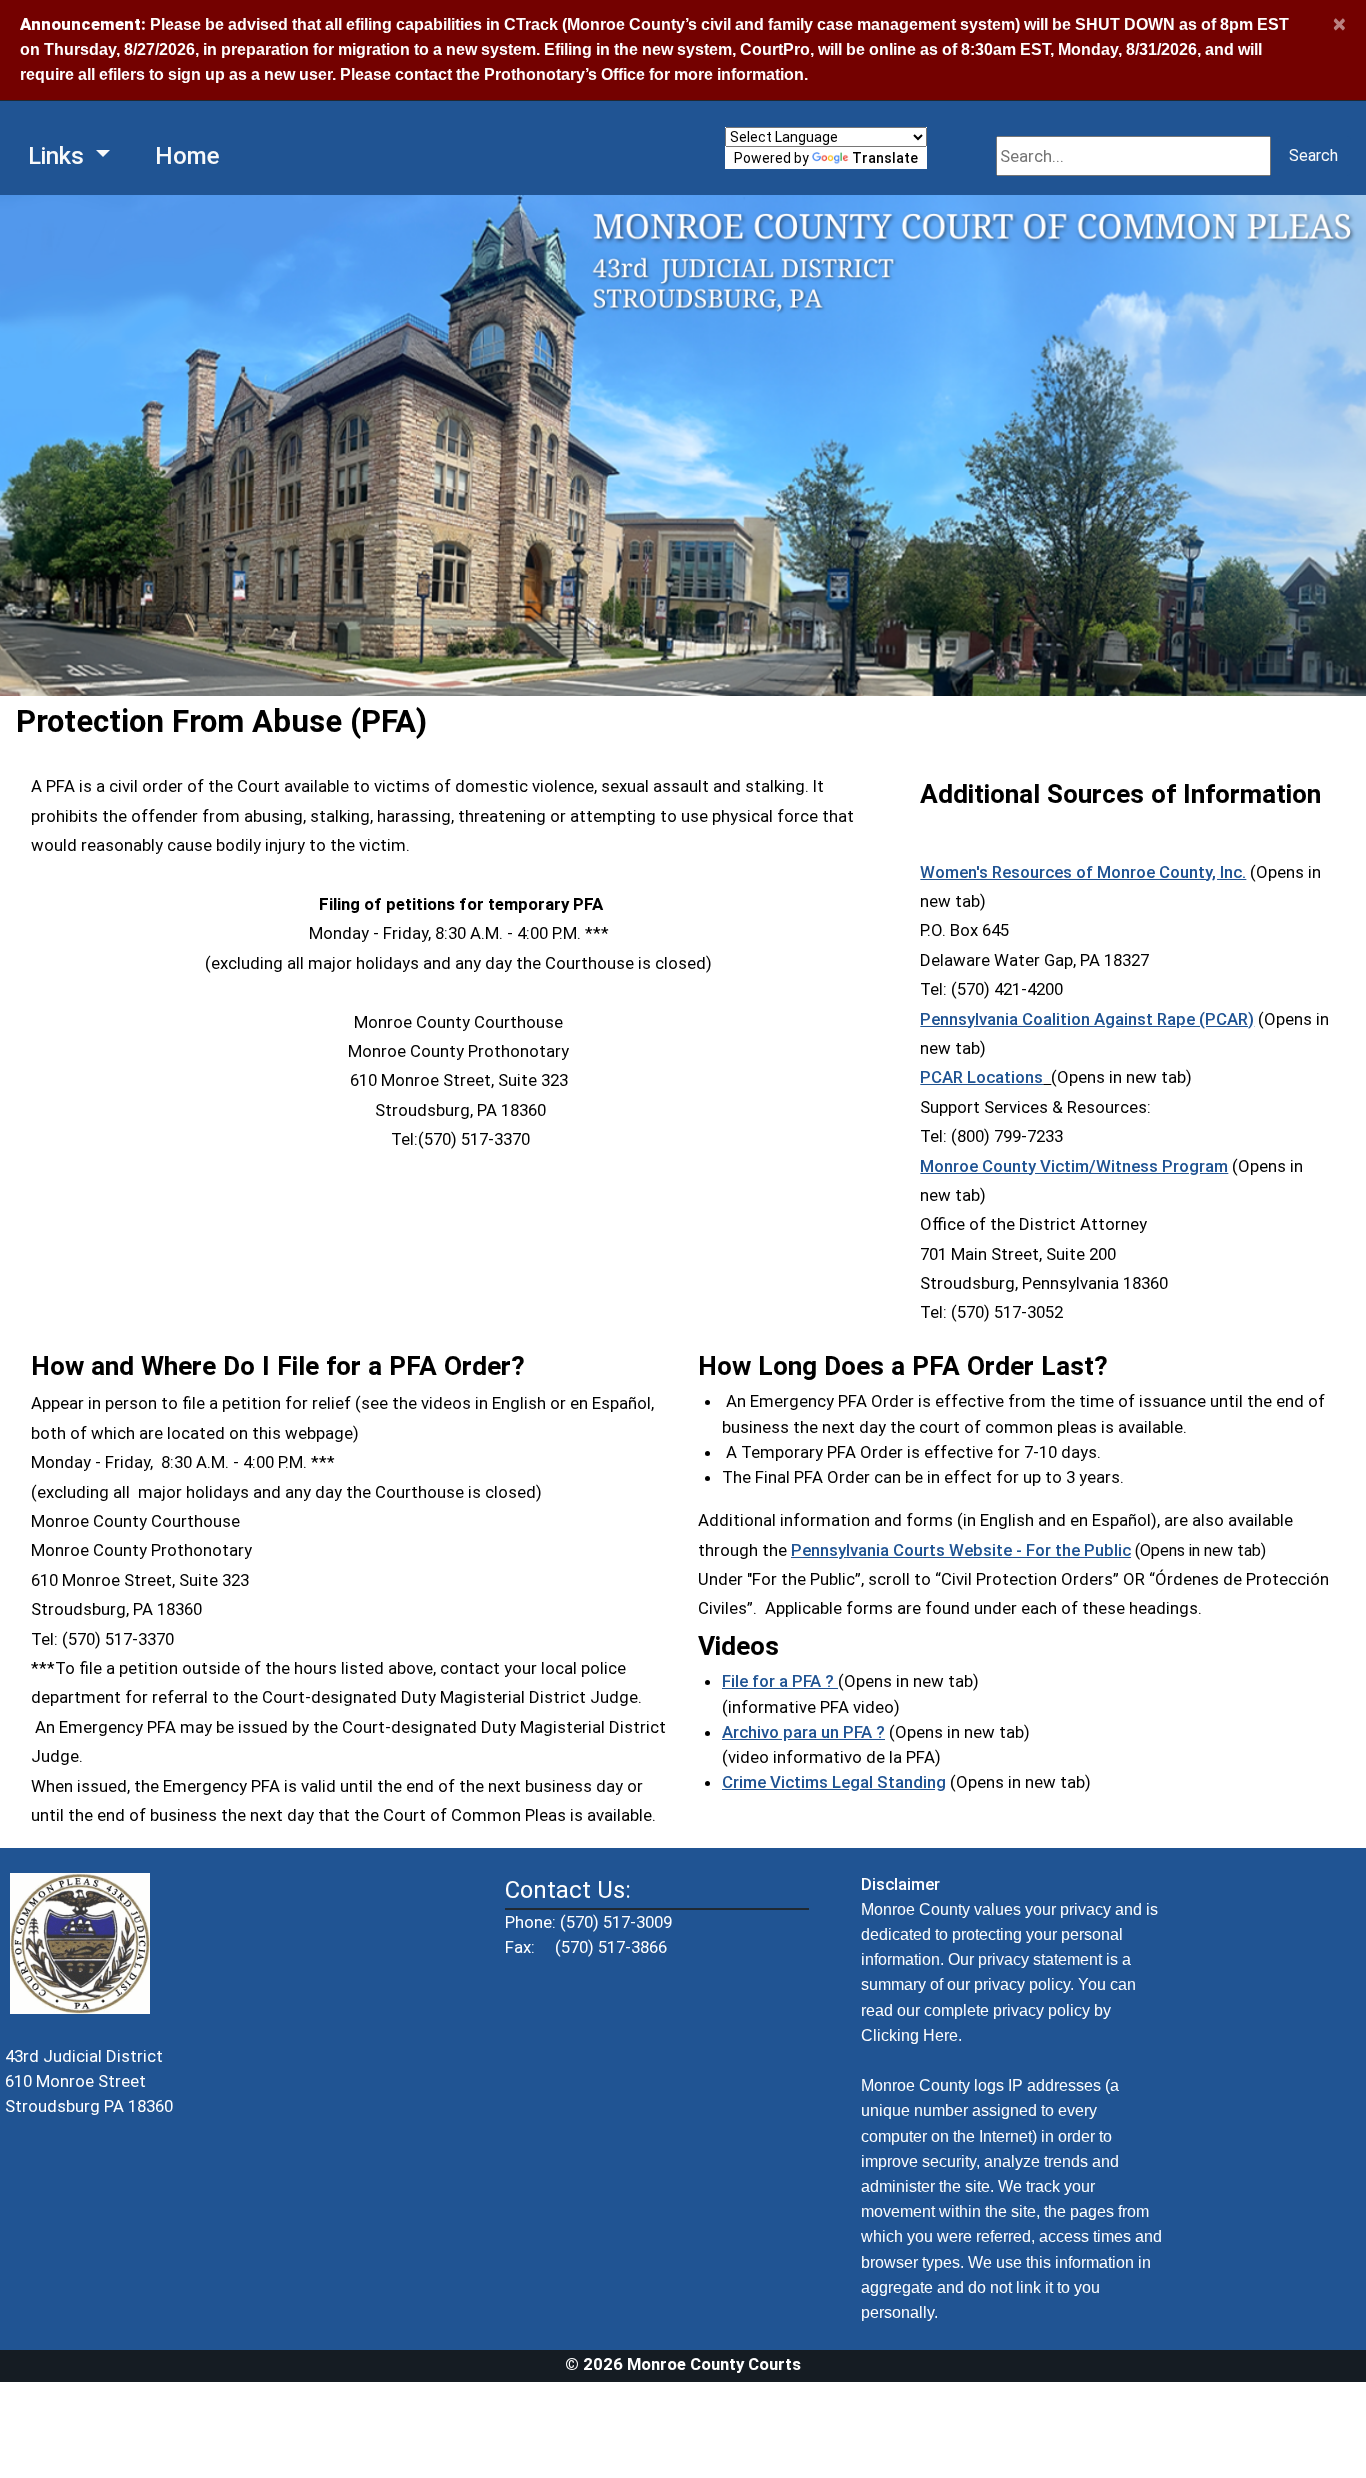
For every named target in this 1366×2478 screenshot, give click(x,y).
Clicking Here (909, 2035)
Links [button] (59, 156)
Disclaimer (900, 1884)
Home (187, 156)
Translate (885, 158)
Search (1313, 155)
